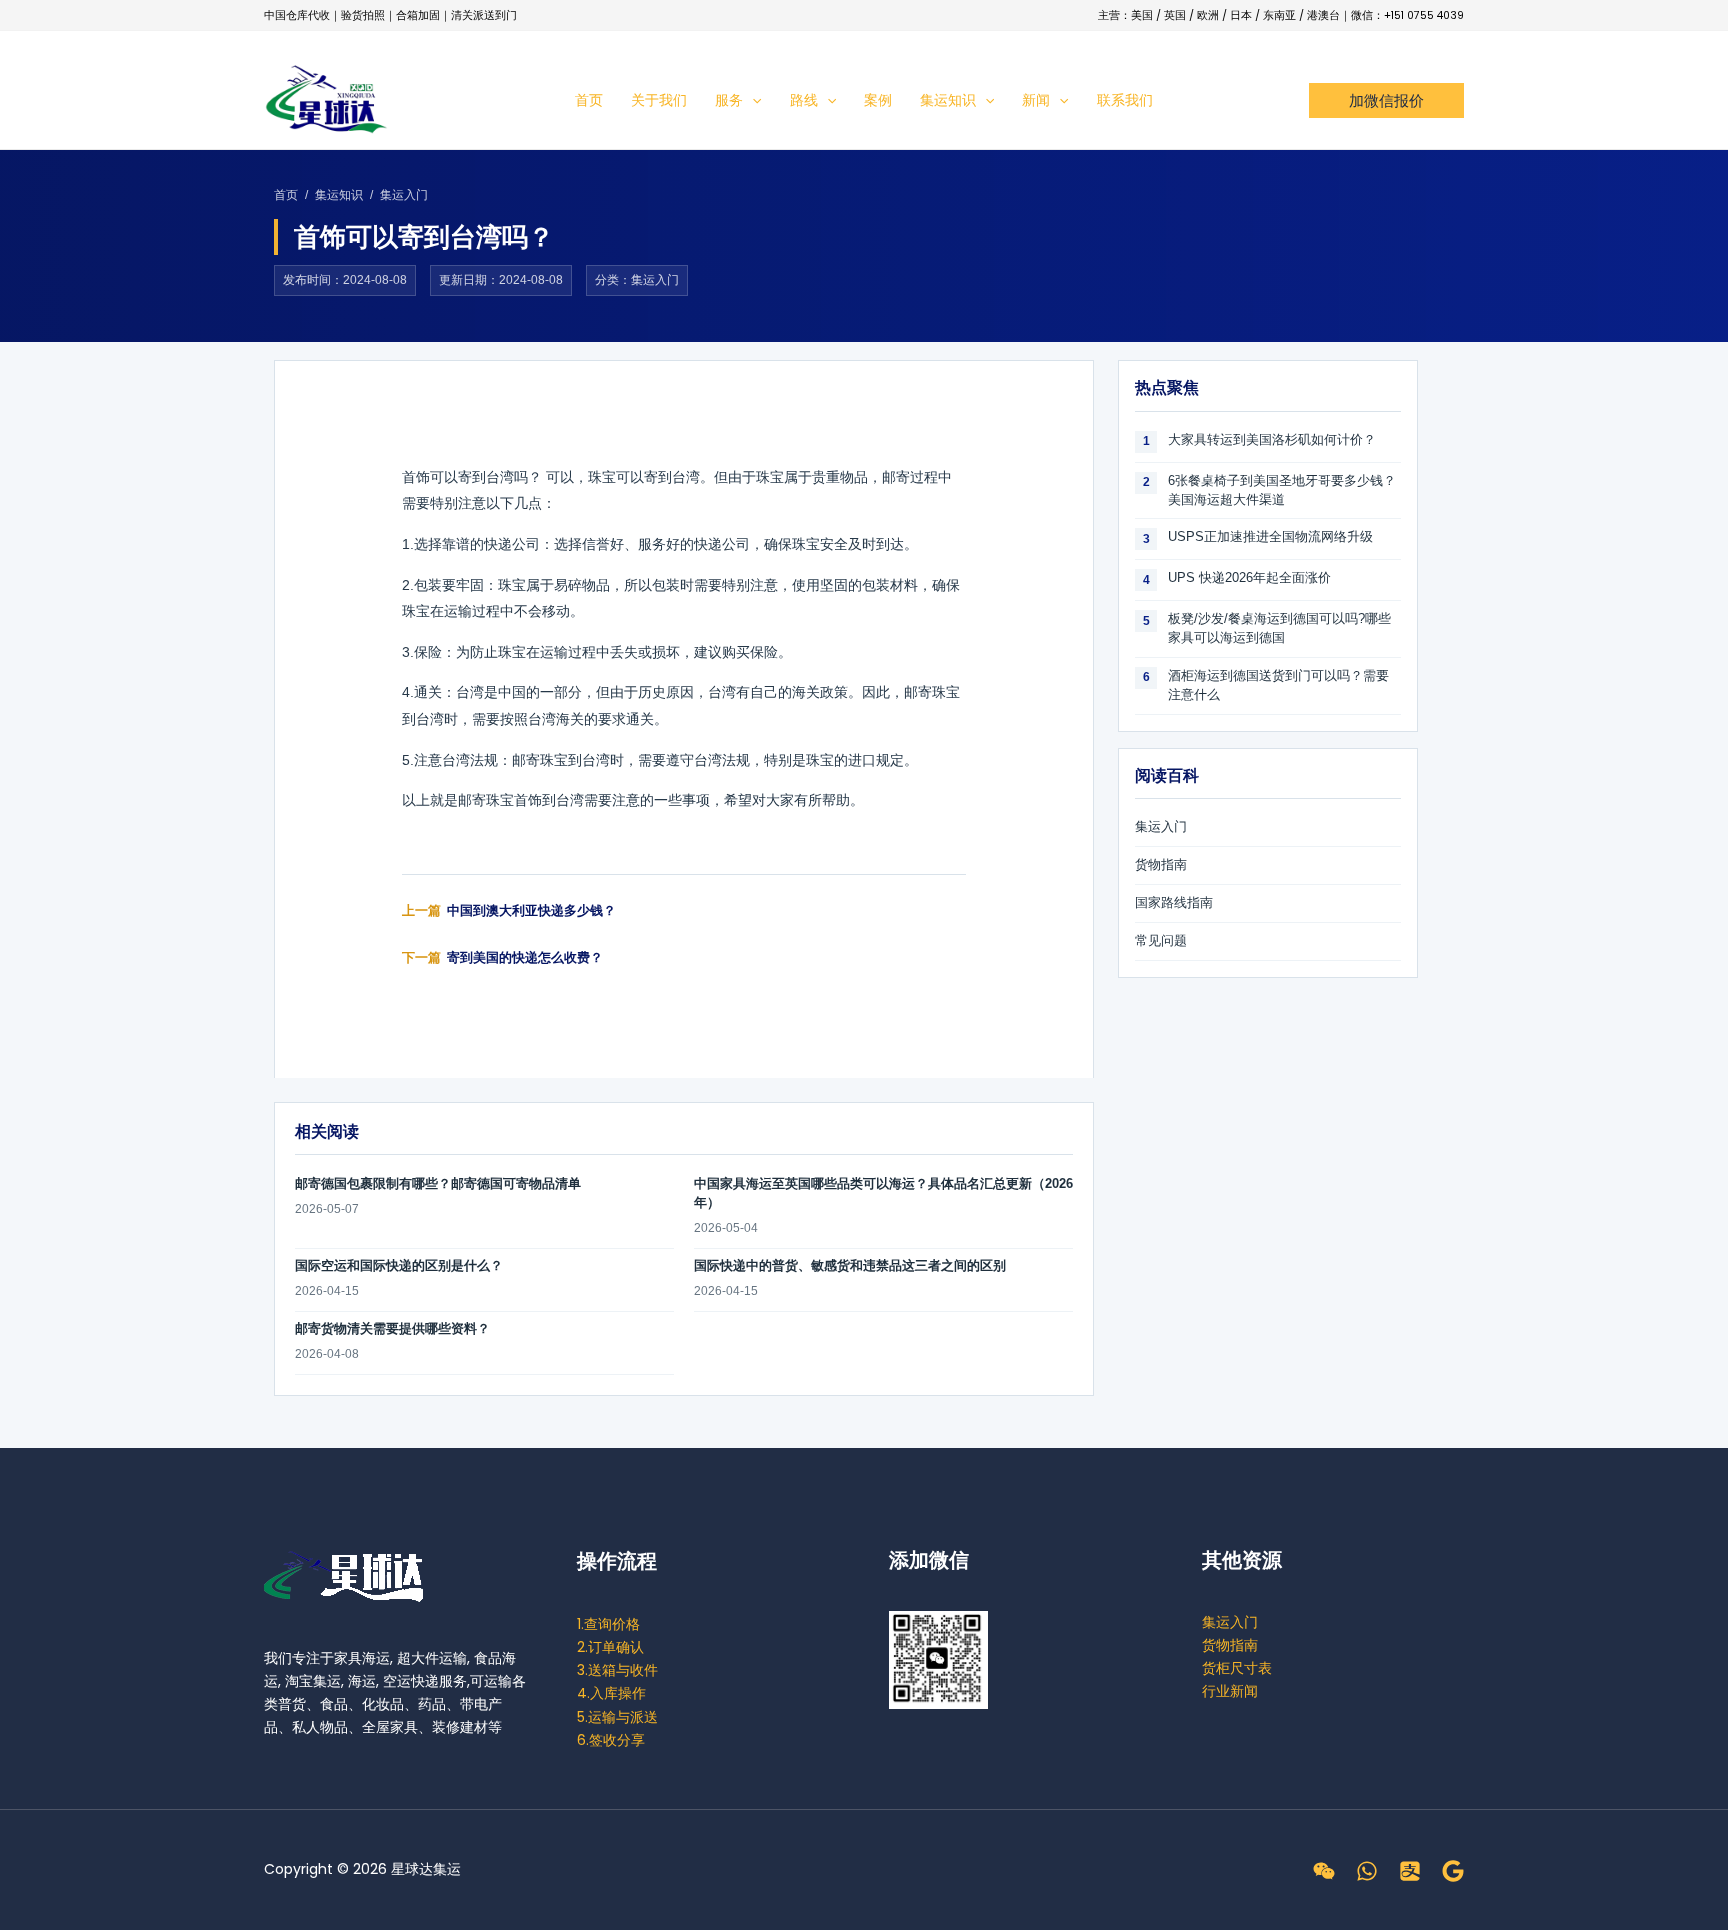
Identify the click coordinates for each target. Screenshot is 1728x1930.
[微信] (1324, 1871)
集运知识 (948, 100)
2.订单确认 (610, 1647)
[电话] (1367, 1871)
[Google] (1453, 1871)
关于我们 (659, 100)
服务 (729, 100)
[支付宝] (1410, 1871)
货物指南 (1161, 864)
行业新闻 (1230, 1691)
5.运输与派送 (617, 1717)
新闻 (1036, 100)
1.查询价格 (608, 1624)
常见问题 (1161, 940)
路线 (804, 100)
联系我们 (1125, 100)
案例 (878, 100)
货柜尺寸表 (1237, 1668)
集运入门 (404, 195)
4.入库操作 (611, 1693)
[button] (752, 100)
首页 (589, 100)
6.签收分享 (611, 1740)
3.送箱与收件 (617, 1670)
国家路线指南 (1174, 902)
